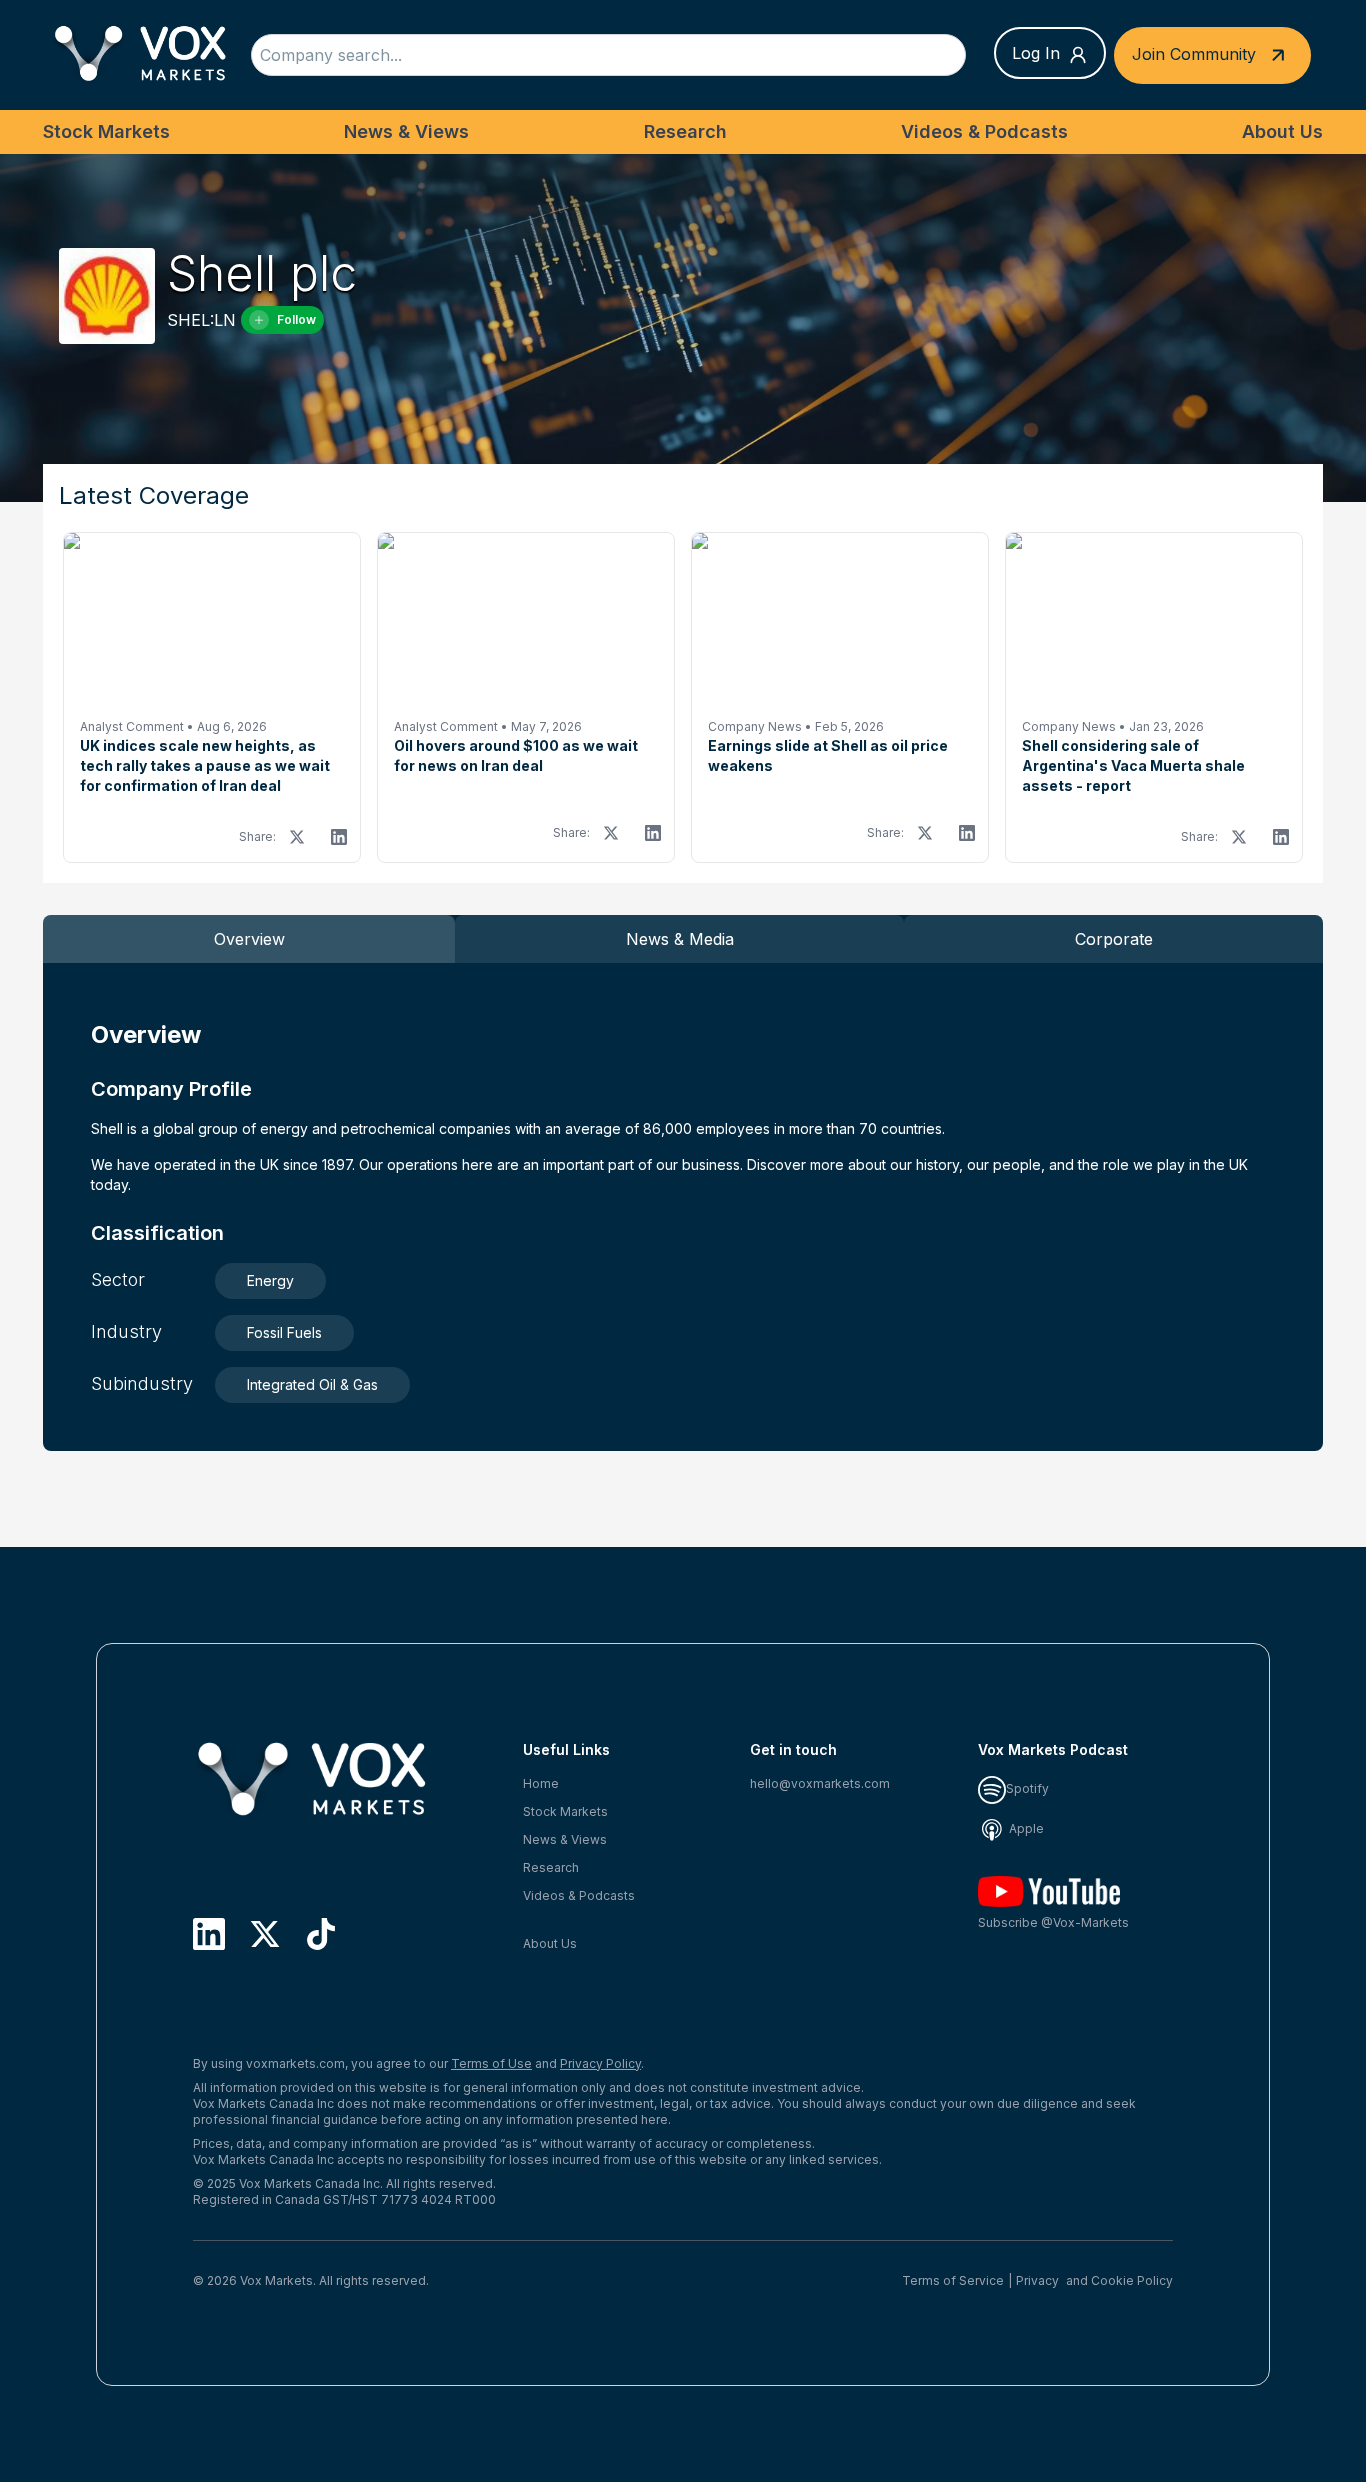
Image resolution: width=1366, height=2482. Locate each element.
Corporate (1114, 939)
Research (685, 131)
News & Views (406, 131)
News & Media (680, 939)
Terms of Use (491, 2063)
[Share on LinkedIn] (339, 837)
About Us (1282, 131)
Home (541, 1783)
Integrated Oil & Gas (312, 1384)
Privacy (1037, 2280)
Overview (249, 939)
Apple (1025, 1828)
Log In (1036, 53)
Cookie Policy (1132, 2280)
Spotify (1027, 1788)
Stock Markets (106, 131)
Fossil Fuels (284, 1332)
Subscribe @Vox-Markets (1053, 1922)
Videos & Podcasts (984, 131)
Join (1194, 53)
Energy (270, 1280)
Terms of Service (953, 2280)
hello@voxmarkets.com (820, 1783)
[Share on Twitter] (297, 837)
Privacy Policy (600, 2063)
